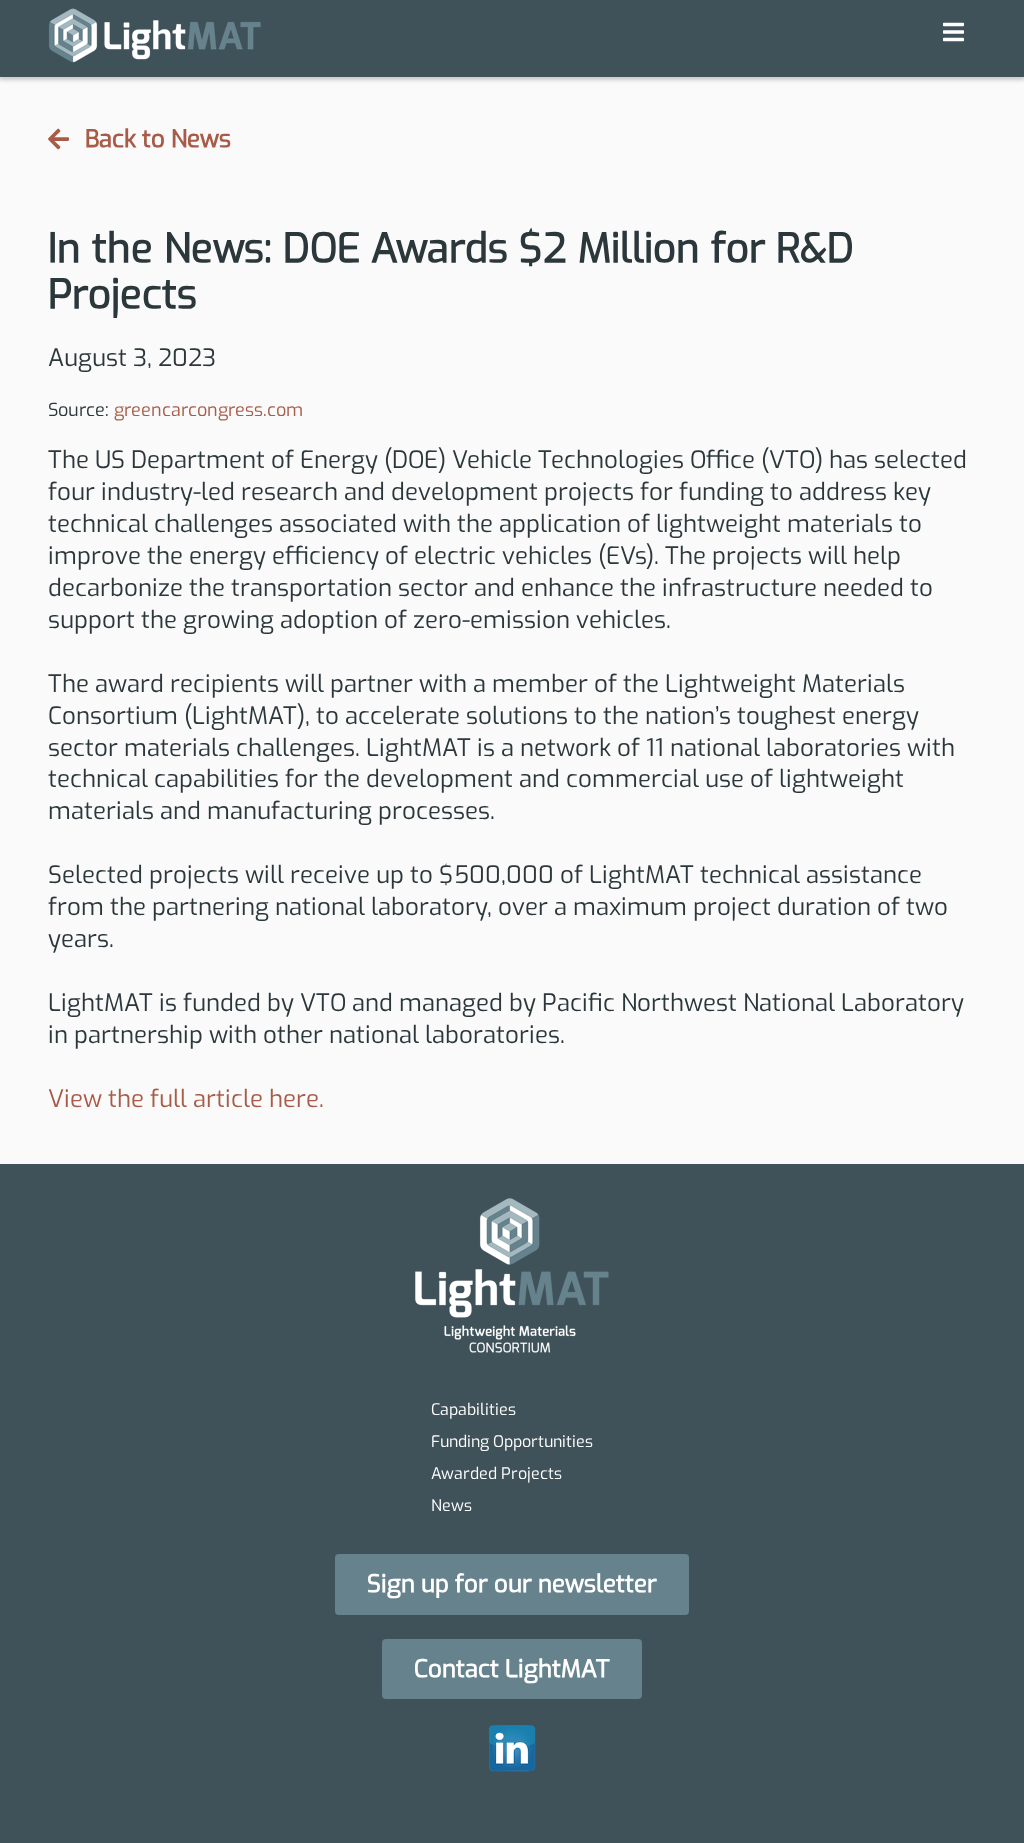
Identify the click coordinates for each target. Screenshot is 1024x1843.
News (451, 1505)
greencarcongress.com (208, 410)
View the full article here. (186, 1099)
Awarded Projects (496, 1473)
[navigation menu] (953, 32)
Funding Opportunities (512, 1441)
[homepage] (155, 38)
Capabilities (473, 1409)
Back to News (158, 139)
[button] (512, 1584)
